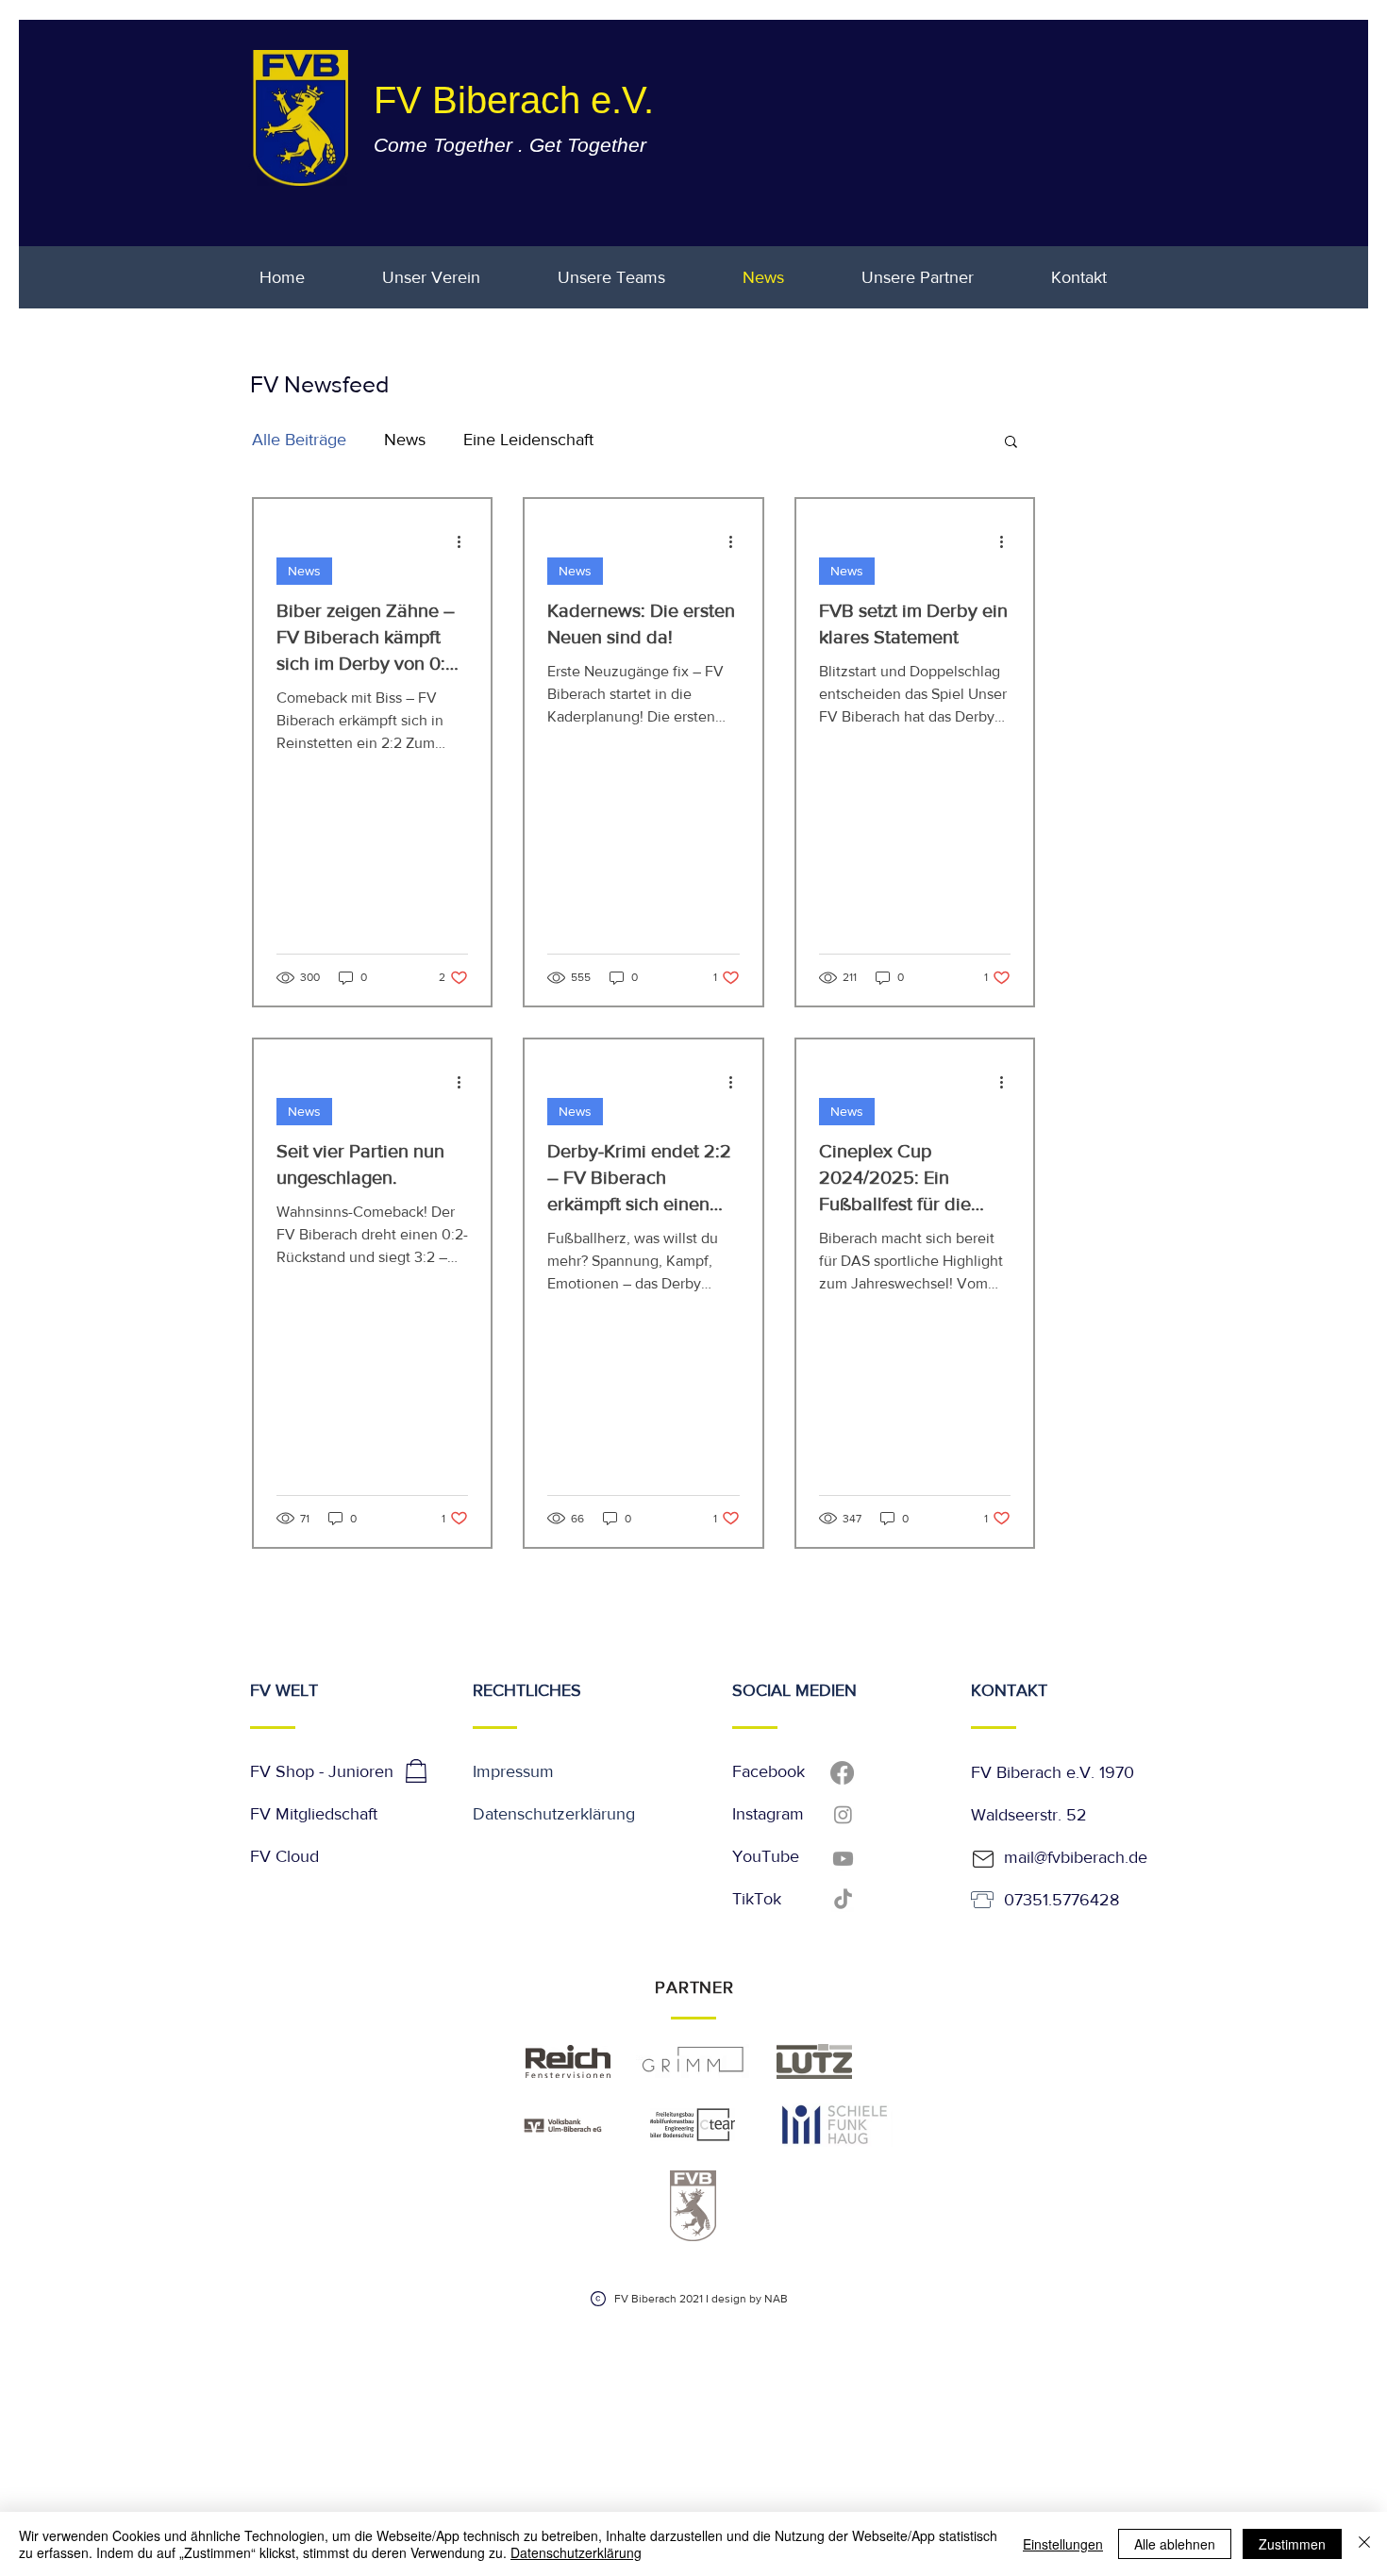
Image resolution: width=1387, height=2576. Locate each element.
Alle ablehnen (1175, 2544)
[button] (1011, 443)
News (405, 440)
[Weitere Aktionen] (465, 541)
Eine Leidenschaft (528, 440)
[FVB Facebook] (842, 1773)
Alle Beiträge (299, 440)
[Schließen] (1364, 2544)
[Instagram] (843, 1814)
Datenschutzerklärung (554, 1814)
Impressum (513, 1771)
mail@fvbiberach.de (1076, 1857)
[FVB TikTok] (843, 1900)
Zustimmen (1292, 2544)
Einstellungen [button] (1063, 2544)
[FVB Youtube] (843, 1859)
